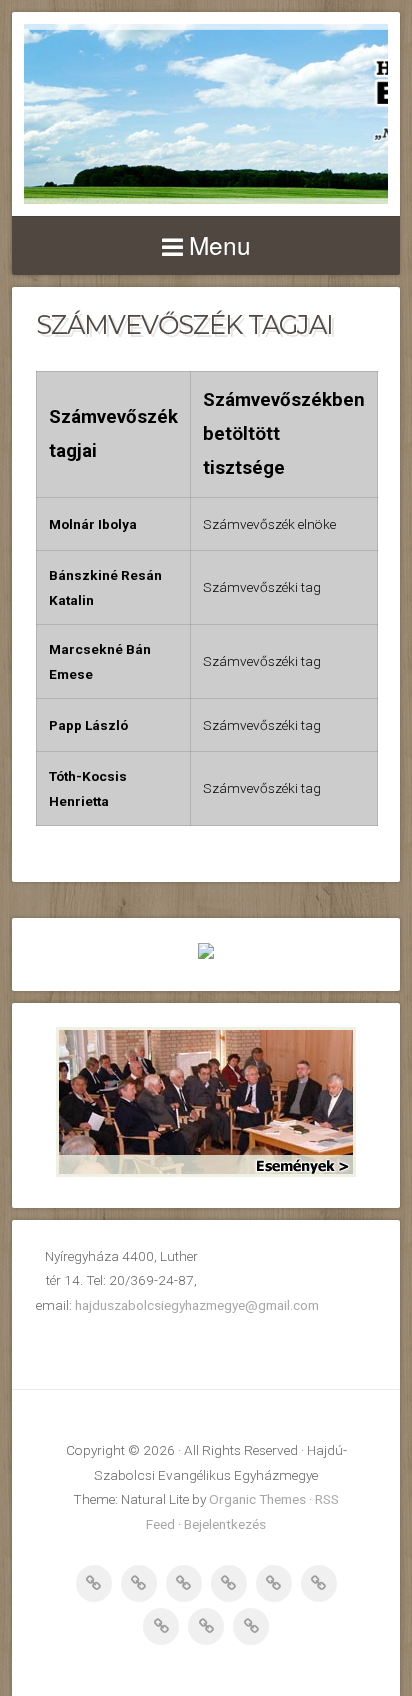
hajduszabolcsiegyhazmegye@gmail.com (197, 1305)
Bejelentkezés (225, 1524)
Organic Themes (257, 1499)
